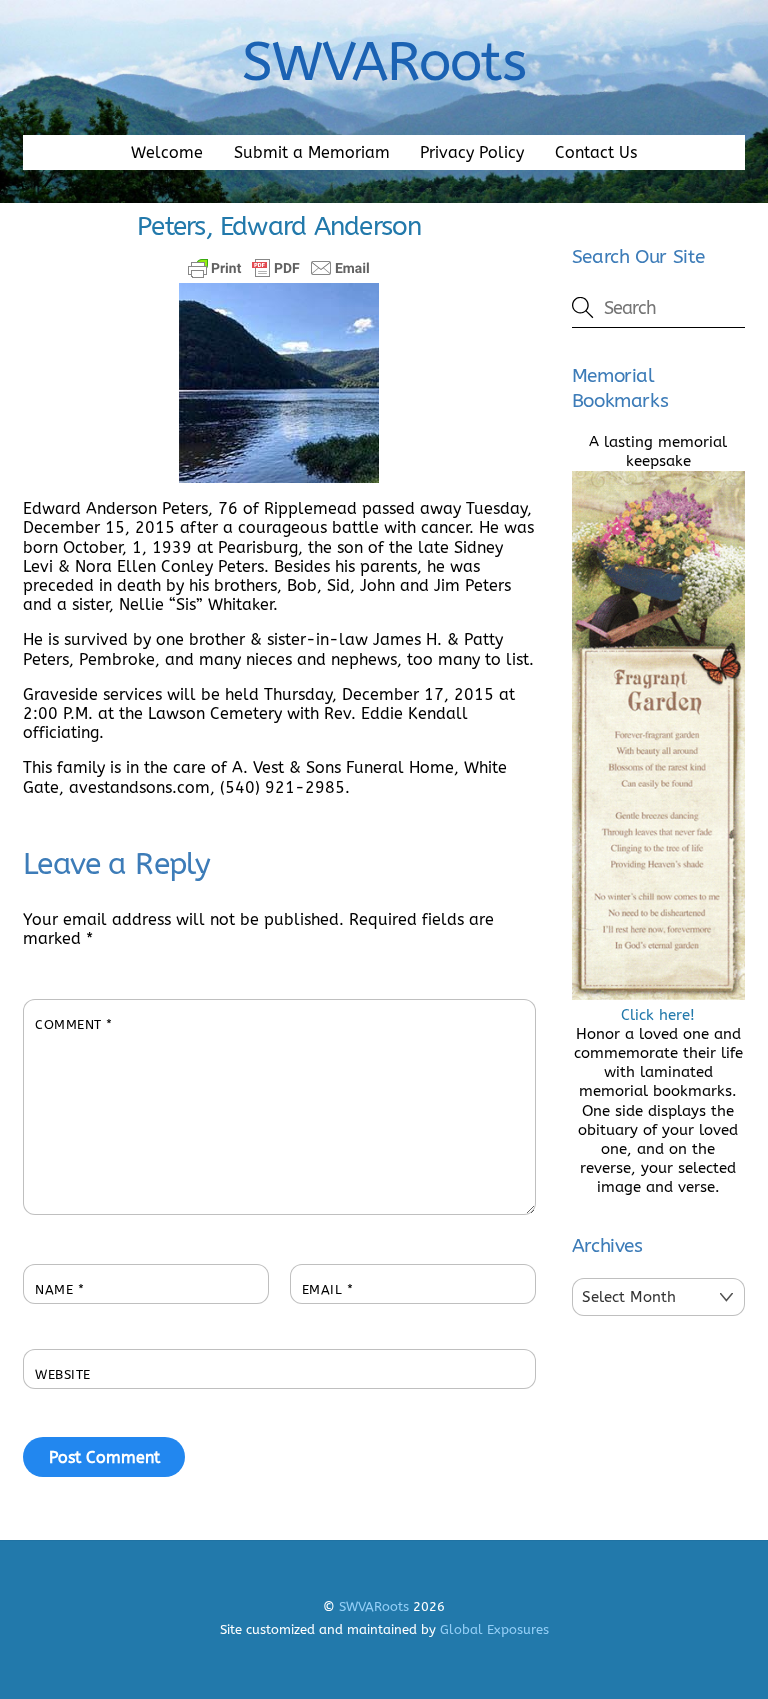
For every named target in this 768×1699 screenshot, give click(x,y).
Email (328, 1289)
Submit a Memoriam (312, 152)
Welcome (167, 152)
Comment (74, 1024)
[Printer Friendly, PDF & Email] (279, 268)
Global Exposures (494, 1629)
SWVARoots (374, 1606)
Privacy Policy (472, 152)
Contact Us (596, 152)
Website (63, 1374)
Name (59, 1289)
